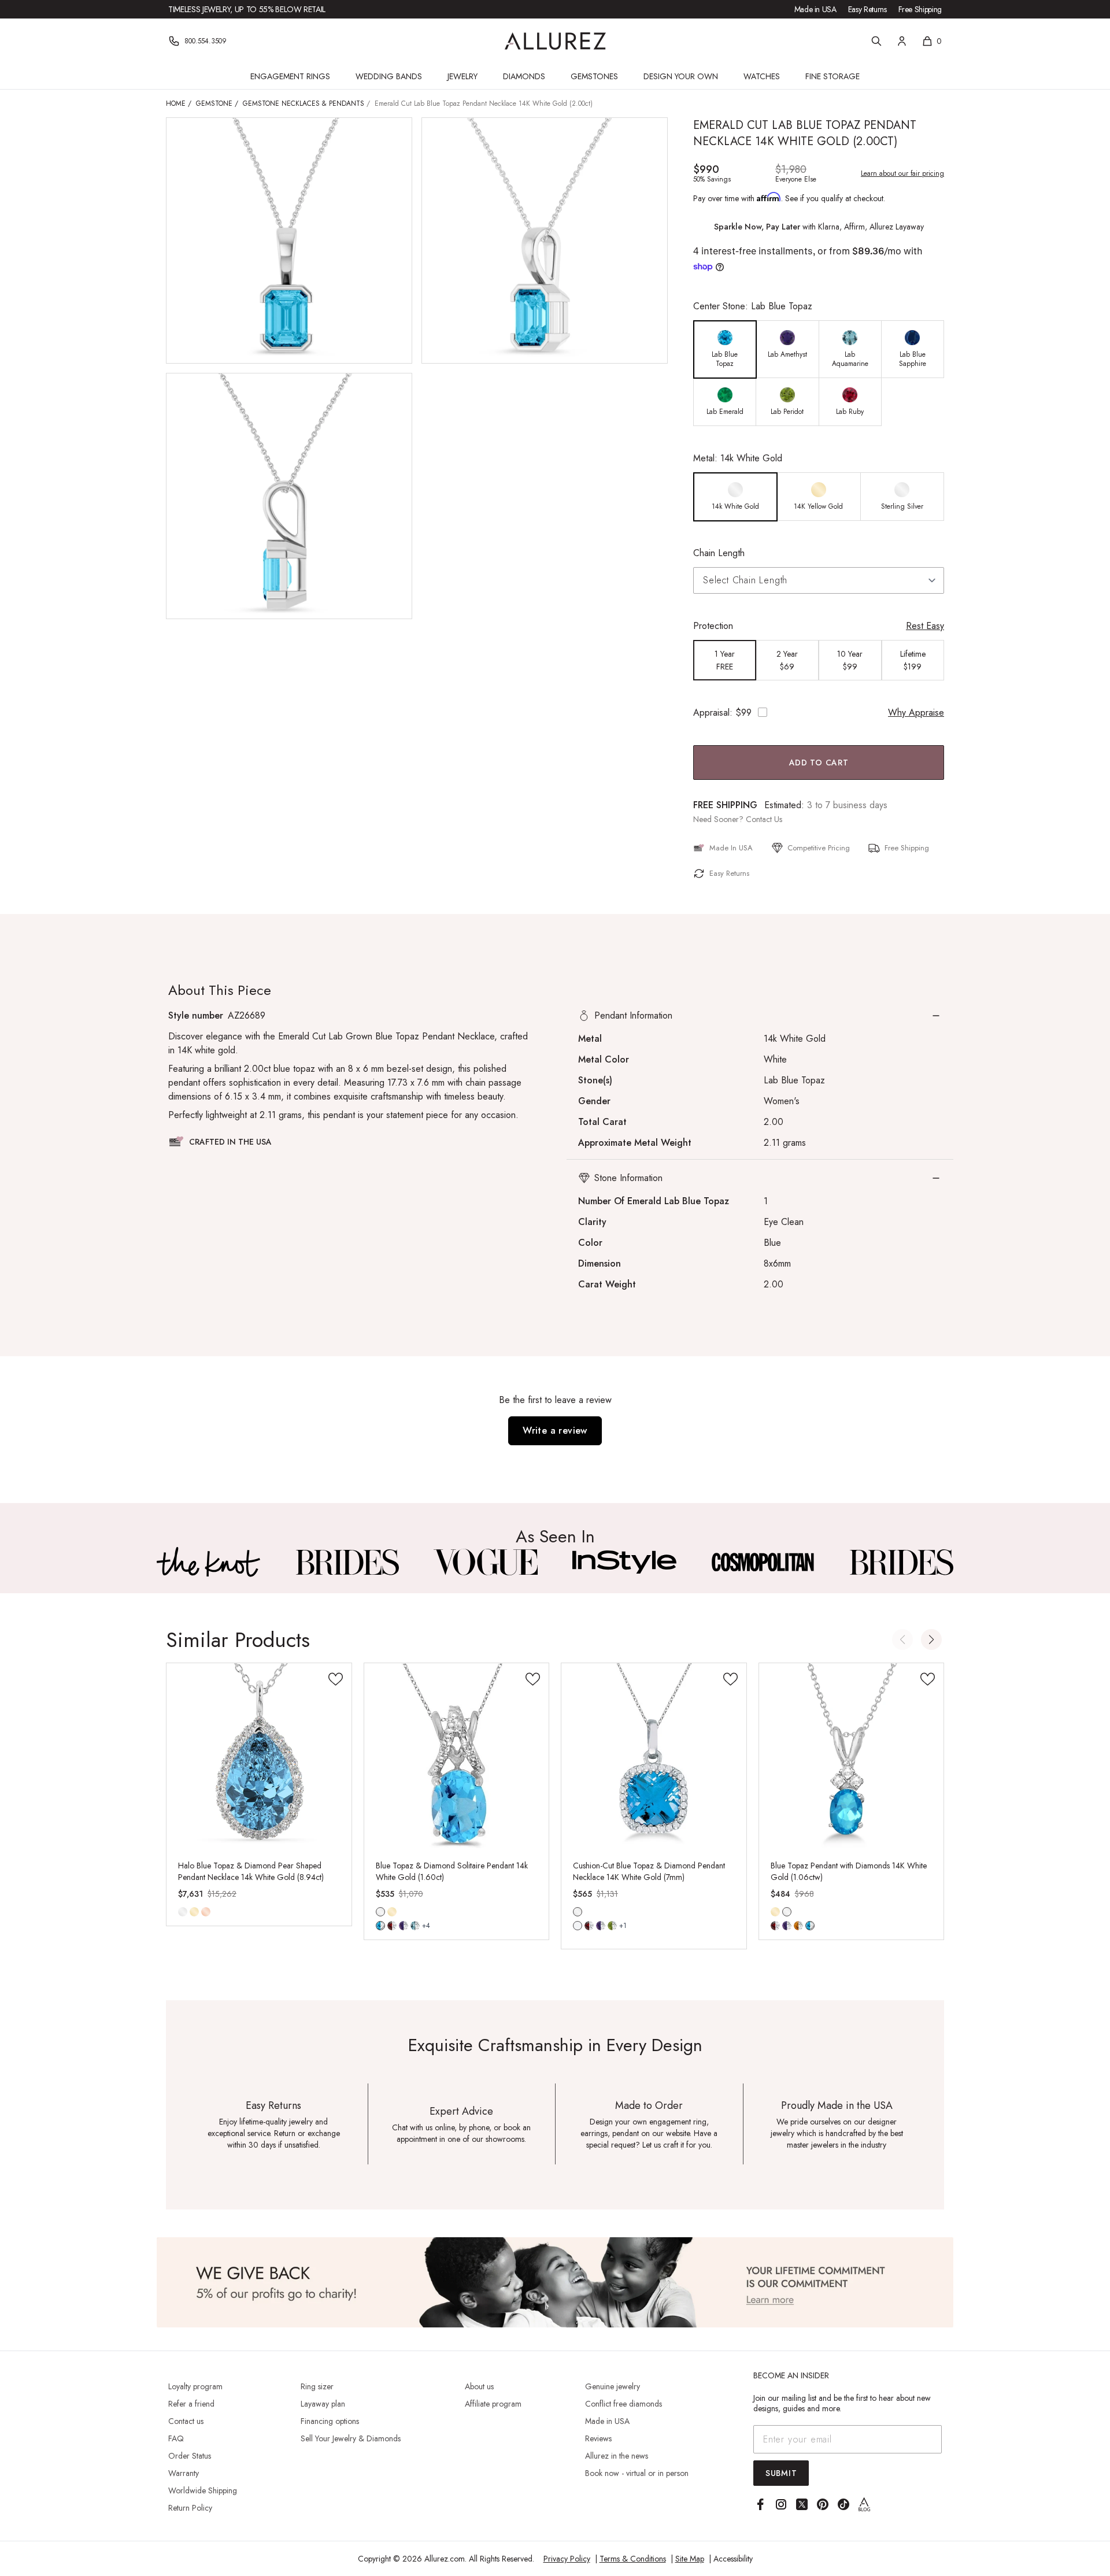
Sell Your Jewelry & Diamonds (351, 2438)
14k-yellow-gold (194, 1912)
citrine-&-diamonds (798, 1926)
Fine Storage (832, 76)
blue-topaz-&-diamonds (380, 1926)
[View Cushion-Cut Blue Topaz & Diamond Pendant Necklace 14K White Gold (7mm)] (654, 1756)
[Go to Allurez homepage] (555, 41)
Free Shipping (920, 9)
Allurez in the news (617, 2456)
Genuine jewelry (613, 2386)
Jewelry (462, 76)
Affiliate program (493, 2404)
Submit (781, 2473)
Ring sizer (317, 2386)
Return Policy (190, 2508)
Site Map (690, 2559)
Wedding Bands (389, 76)
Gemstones (594, 76)
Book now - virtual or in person (637, 2473)
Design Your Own (681, 76)
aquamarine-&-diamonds (415, 1926)
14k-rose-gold (206, 1912)
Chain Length (719, 553)
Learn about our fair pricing (902, 173)
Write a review (555, 1431)
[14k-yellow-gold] (194, 1912)
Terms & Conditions (633, 2559)
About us (479, 2386)
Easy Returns (867, 9)
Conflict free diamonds (624, 2404)
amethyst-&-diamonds (404, 1926)
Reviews (598, 2438)
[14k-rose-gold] (206, 1912)
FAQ (176, 2438)
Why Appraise (916, 713)
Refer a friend (191, 2404)
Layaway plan (323, 2404)
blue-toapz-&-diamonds (578, 1926)
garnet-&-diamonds (392, 1926)
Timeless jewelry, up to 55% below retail (247, 9)
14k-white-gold (183, 1912)
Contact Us (764, 819)
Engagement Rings (290, 76)
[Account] (902, 41)
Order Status (190, 2456)
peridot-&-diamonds (612, 1926)
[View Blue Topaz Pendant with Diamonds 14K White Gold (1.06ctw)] (852, 1756)
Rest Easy (925, 626)
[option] (725, 349)
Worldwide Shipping (203, 2490)
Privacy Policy (567, 2559)
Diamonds (524, 76)
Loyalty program (195, 2386)
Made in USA (815, 9)
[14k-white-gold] (183, 1912)
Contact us (186, 2421)
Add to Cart (819, 763)
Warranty (184, 2473)
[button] (760, 1016)
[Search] (876, 41)
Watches (762, 76)
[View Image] (209, 1562)
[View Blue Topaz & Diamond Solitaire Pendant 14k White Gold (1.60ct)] (457, 1756)
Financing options (330, 2421)
